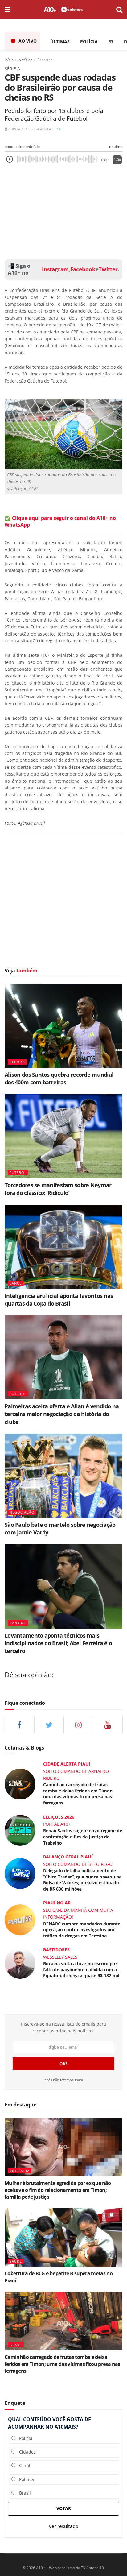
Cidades (26, 2452)
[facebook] (20, 1724)
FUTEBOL (18, 1172)
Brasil (23, 2493)
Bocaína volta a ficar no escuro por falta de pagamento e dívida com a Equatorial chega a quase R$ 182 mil (81, 1969)
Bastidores (56, 1950)
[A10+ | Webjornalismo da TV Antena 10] (63, 9)
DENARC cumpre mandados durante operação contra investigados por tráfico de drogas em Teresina (82, 1930)
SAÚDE (16, 2261)
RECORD (17, 1062)
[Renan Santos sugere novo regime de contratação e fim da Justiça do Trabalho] (20, 1830)
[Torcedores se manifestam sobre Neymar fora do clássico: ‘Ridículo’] (63, 1136)
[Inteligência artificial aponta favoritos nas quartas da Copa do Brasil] (63, 1247)
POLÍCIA (89, 41)
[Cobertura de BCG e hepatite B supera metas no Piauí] (63, 2237)
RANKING (18, 1623)
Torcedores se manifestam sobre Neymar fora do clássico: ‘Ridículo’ (58, 1189)
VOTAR (64, 2508)
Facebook (83, 269)
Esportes (45, 60)
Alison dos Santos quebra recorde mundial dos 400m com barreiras (59, 1078)
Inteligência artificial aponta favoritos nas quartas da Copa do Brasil (59, 1300)
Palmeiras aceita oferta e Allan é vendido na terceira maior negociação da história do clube (62, 1414)
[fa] (108, 1724)
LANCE (16, 1283)
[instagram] (78, 1724)
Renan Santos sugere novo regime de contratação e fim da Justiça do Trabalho (83, 1837)
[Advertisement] (63, 212)
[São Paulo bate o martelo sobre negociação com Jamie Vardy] (63, 1476)
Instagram (55, 269)
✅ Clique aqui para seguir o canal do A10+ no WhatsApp (60, 521)
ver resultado (64, 2526)
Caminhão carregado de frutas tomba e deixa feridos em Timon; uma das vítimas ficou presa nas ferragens (78, 1794)
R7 (111, 41)
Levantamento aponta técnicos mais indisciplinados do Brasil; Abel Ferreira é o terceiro (58, 1643)
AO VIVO (28, 41)
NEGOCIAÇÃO (22, 1512)
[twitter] (49, 1724)
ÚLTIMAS (60, 41)
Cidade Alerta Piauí (67, 1764)
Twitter (108, 269)
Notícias (25, 60)
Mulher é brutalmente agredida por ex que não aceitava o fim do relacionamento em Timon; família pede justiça (58, 2190)
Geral (23, 2465)
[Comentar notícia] (58, 129)
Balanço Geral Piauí (68, 1857)
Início (9, 60)
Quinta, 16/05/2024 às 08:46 (30, 129)
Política (25, 2479)
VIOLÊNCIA (20, 2171)
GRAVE (16, 2345)
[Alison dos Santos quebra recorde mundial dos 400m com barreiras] (63, 1026)
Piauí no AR (57, 1903)
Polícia (24, 2438)
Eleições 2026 (59, 1817)
